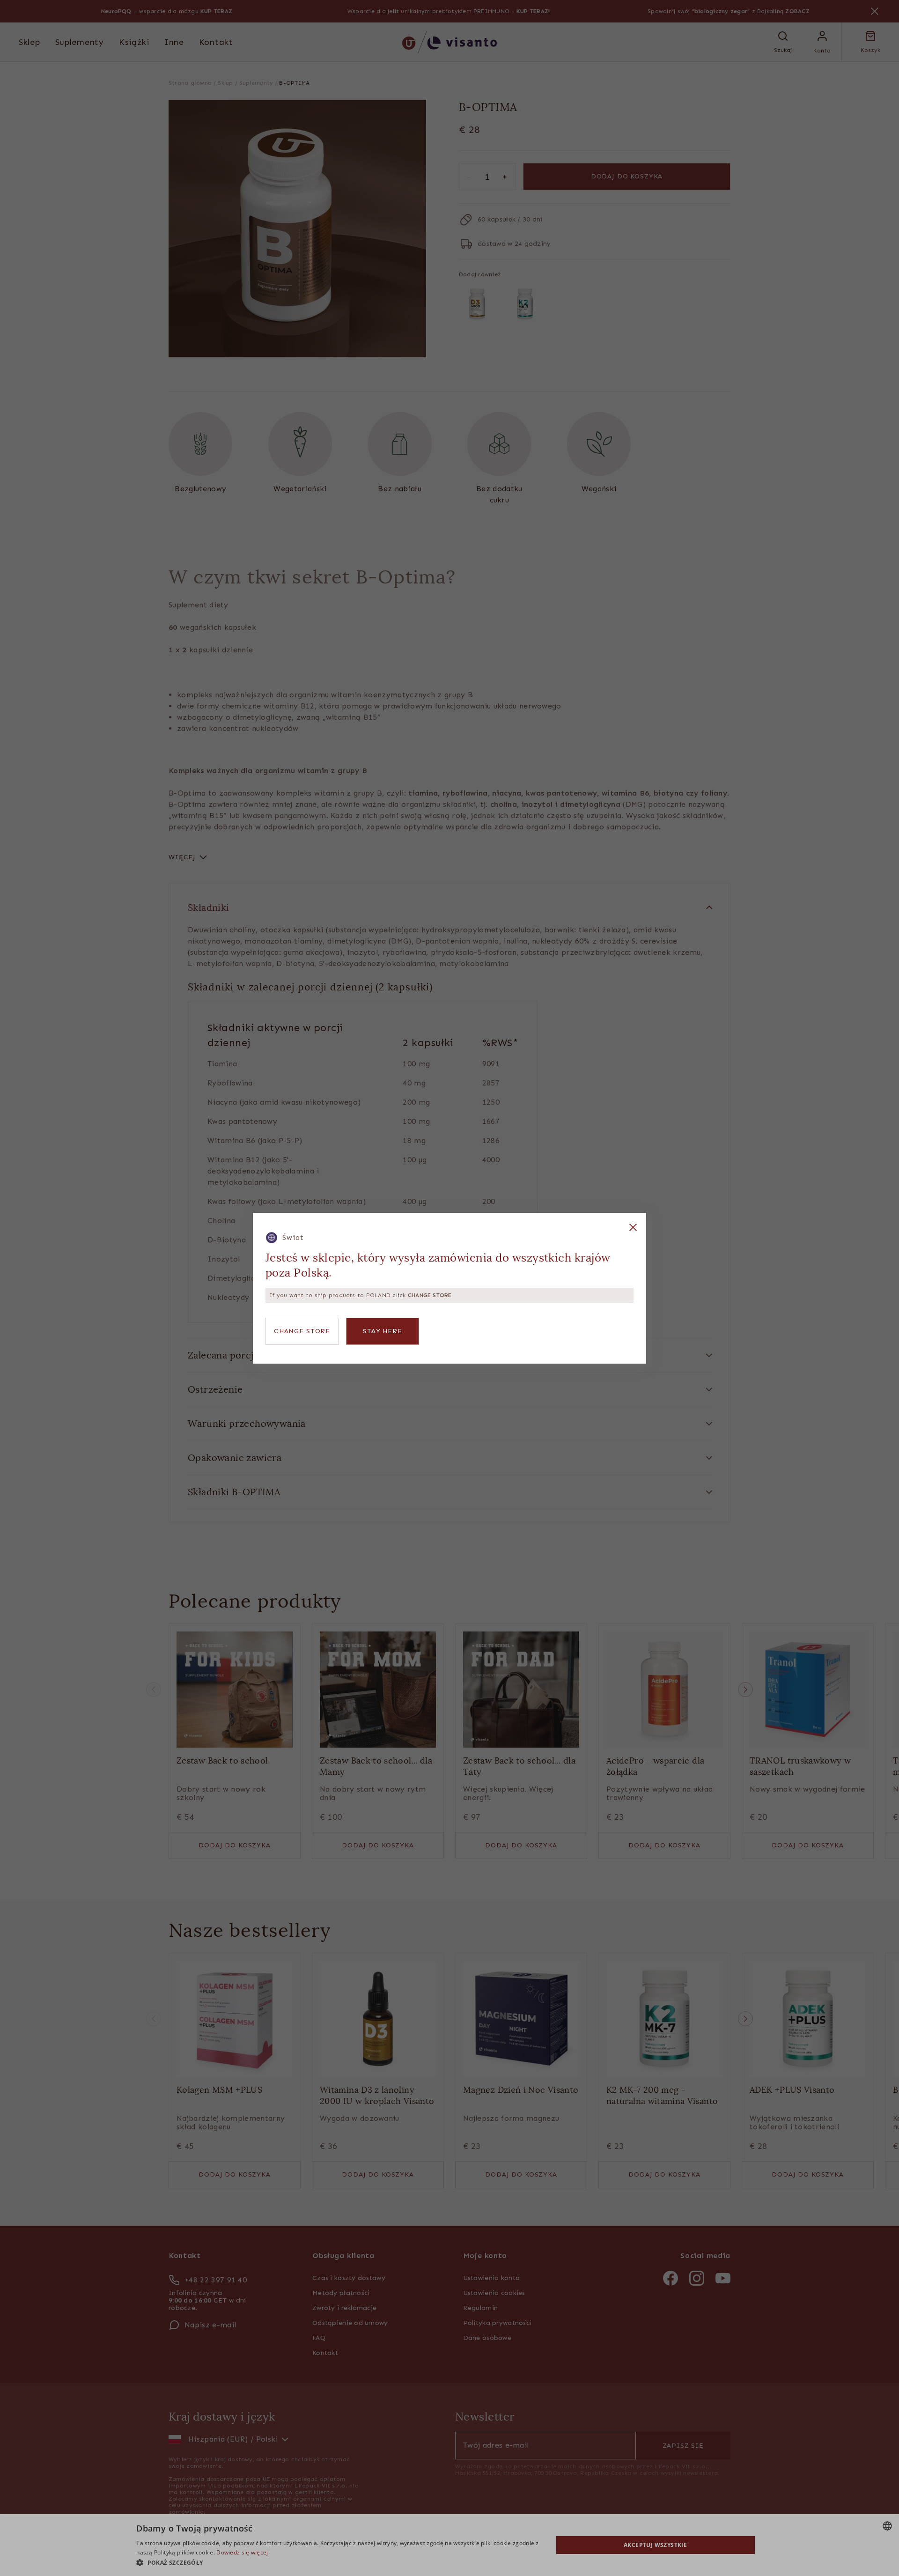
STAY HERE (383, 1331)
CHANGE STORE (302, 1331)
